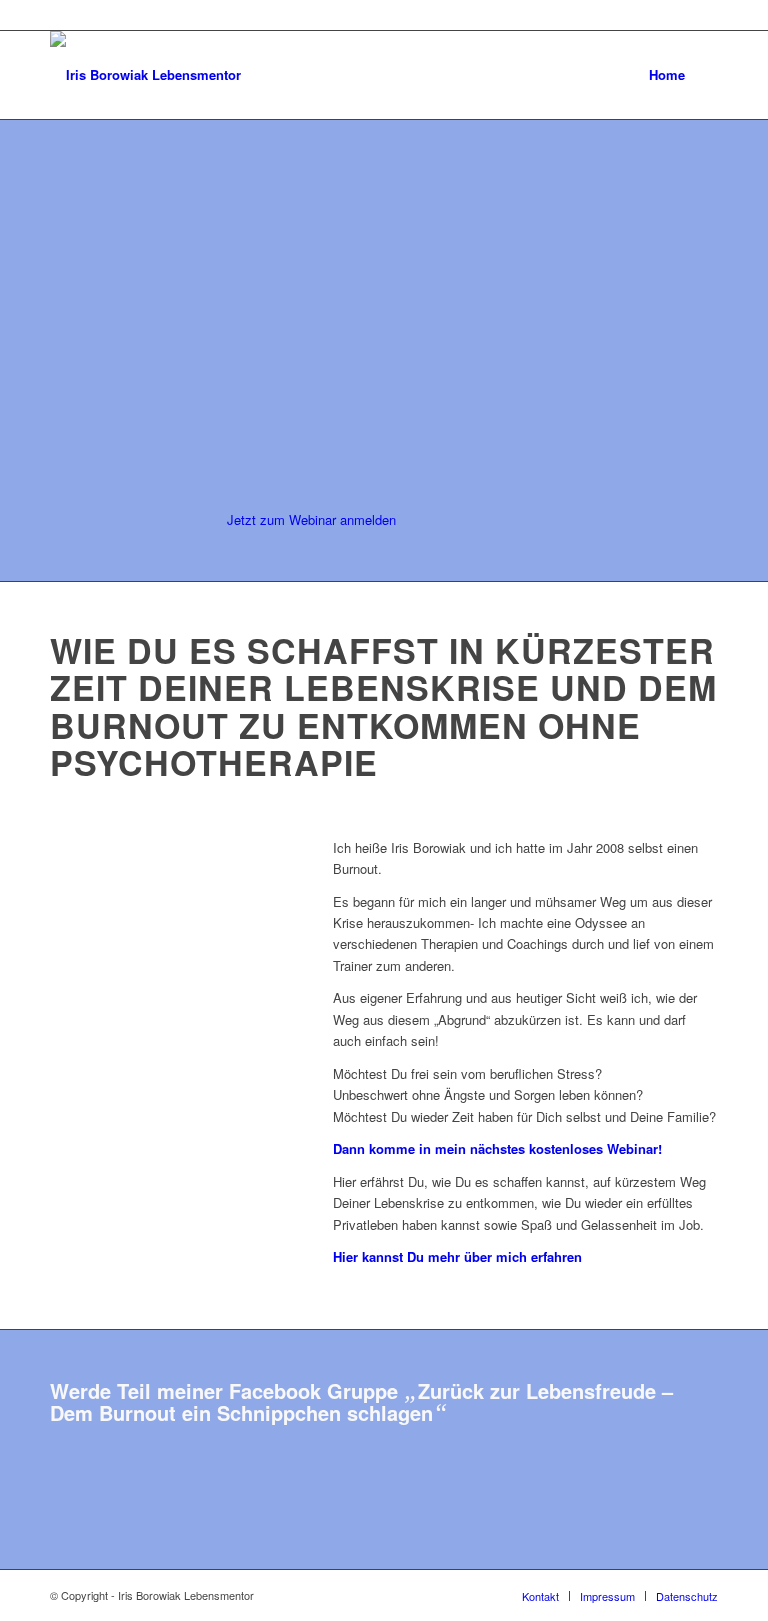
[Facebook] (703, 15)
